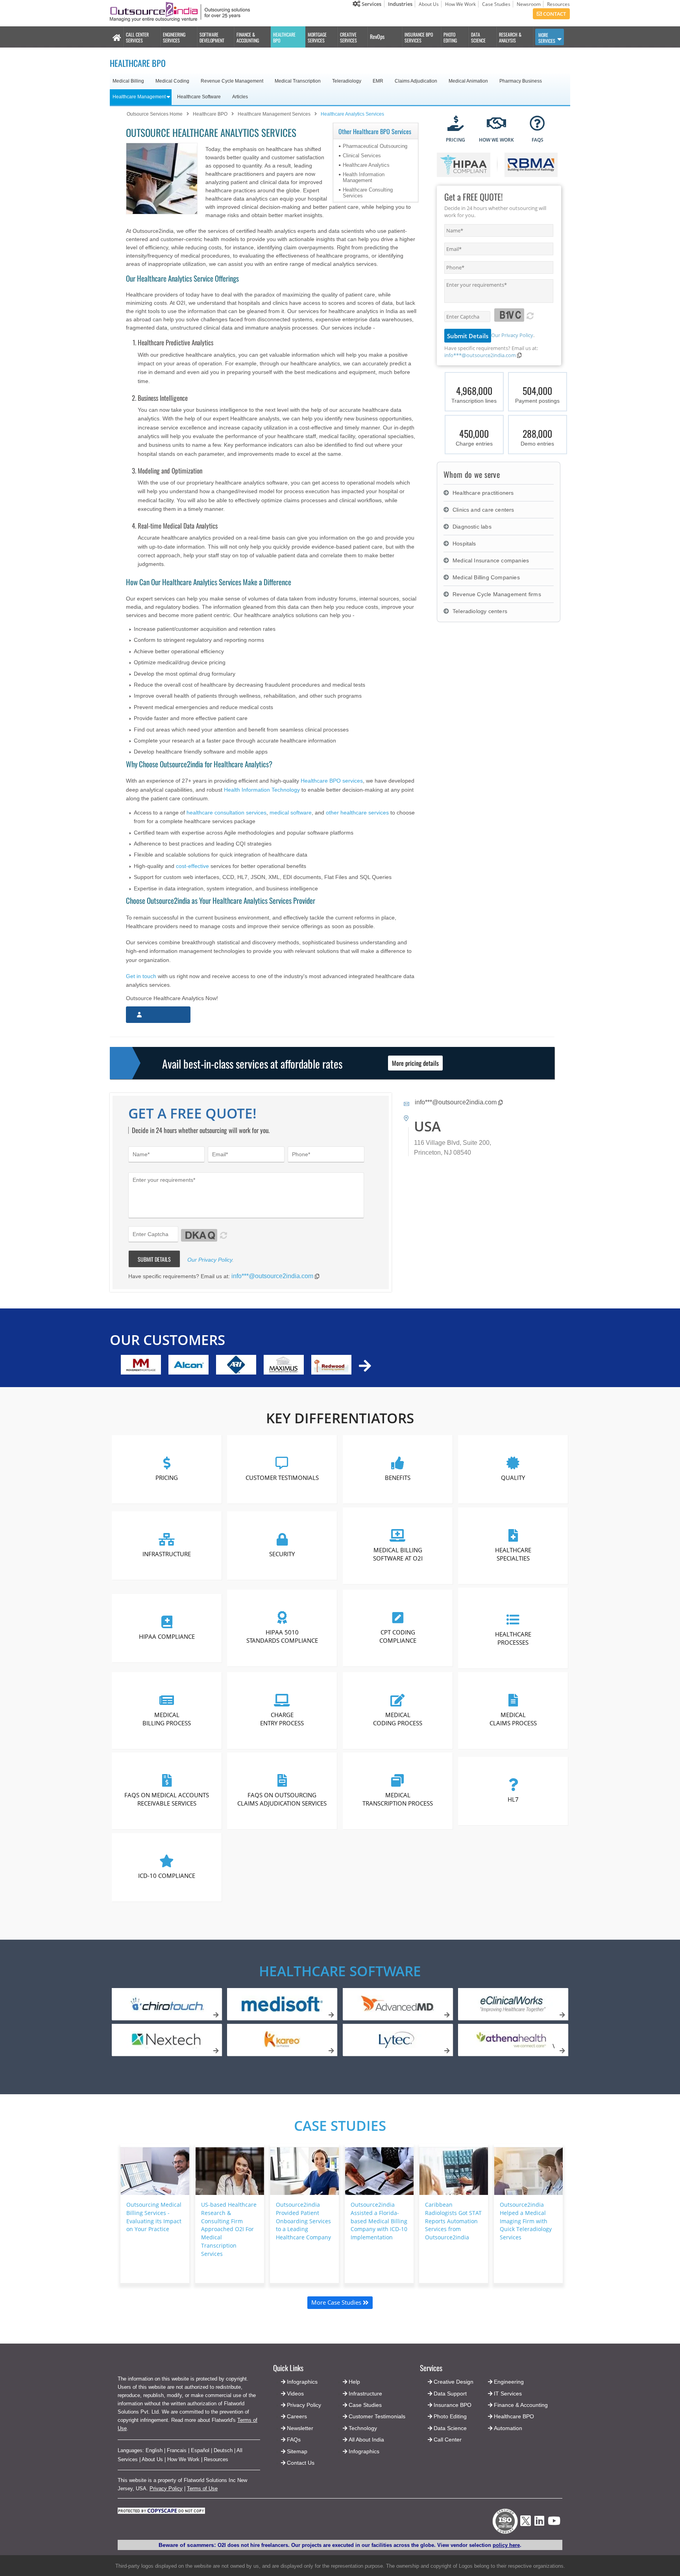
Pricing (167, 1478)
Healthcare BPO (514, 2416)
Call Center (448, 2440)
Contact (554, 14)
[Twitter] (526, 2528)
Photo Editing (450, 2416)
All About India (366, 2440)
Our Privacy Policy (512, 335)
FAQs (294, 2440)
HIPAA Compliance (167, 1636)
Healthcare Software (340, 1971)
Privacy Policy (166, 2488)
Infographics (364, 2451)
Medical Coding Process (398, 1718)
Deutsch (223, 2450)
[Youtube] (554, 2523)
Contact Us (300, 2463)
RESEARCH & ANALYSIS (510, 37)
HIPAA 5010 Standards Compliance (282, 1636)
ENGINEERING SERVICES (174, 37)
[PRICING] (455, 124)
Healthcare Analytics (366, 165)
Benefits (398, 1478)
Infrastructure (167, 1554)
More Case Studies (337, 2302)
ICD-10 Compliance (167, 1875)
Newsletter (300, 2428)
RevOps (377, 36)
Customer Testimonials (282, 1478)
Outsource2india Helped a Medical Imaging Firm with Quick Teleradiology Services (526, 2221)
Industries (400, 4)
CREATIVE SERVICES (348, 37)
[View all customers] (365, 1366)
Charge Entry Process (282, 1718)
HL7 (513, 1799)
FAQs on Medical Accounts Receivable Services (167, 1799)
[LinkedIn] (539, 2523)
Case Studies (496, 4)
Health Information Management (364, 177)
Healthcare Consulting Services (368, 193)
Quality (513, 1478)
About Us (429, 4)
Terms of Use (202, 2488)
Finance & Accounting (521, 2405)
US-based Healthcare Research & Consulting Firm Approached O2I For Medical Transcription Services (229, 2229)
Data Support (450, 2394)
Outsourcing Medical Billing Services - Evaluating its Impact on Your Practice (154, 2217)
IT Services (508, 2394)
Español (200, 2450)
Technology (363, 2428)
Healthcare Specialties (513, 1554)
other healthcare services (357, 813)
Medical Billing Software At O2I (397, 1554)
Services (371, 4)
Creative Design (454, 2382)
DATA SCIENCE (478, 37)
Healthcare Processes (513, 1638)
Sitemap (297, 2451)
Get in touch (141, 976)
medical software (291, 813)
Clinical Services (362, 156)
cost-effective (192, 866)
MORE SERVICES (547, 38)
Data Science (450, 2428)
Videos (295, 2394)
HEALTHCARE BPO (284, 37)
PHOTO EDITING (450, 37)
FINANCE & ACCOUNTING (248, 37)
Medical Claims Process (513, 1718)
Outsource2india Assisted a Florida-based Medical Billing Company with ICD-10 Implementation (379, 2221)
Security (282, 1554)
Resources (558, 4)
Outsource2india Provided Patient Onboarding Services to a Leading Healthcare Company (303, 2221)
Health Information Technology (262, 790)
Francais (177, 2450)
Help (354, 2382)
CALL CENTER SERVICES (137, 37)
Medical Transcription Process (398, 1799)
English (154, 2450)
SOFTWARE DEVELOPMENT (212, 37)
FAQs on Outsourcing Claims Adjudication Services (282, 1799)
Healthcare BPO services (332, 781)
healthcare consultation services (226, 813)
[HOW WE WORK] (496, 124)
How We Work (460, 4)
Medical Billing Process (167, 1718)
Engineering (509, 2382)
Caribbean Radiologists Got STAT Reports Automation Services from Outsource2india (453, 2221)
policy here (506, 2545)
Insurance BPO (453, 2405)
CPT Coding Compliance (397, 1636)
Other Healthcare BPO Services (375, 131)
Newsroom (529, 4)
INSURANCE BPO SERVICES (419, 37)
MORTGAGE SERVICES (317, 37)
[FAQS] (537, 124)
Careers (297, 2416)
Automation (508, 2428)
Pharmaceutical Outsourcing (375, 146)
